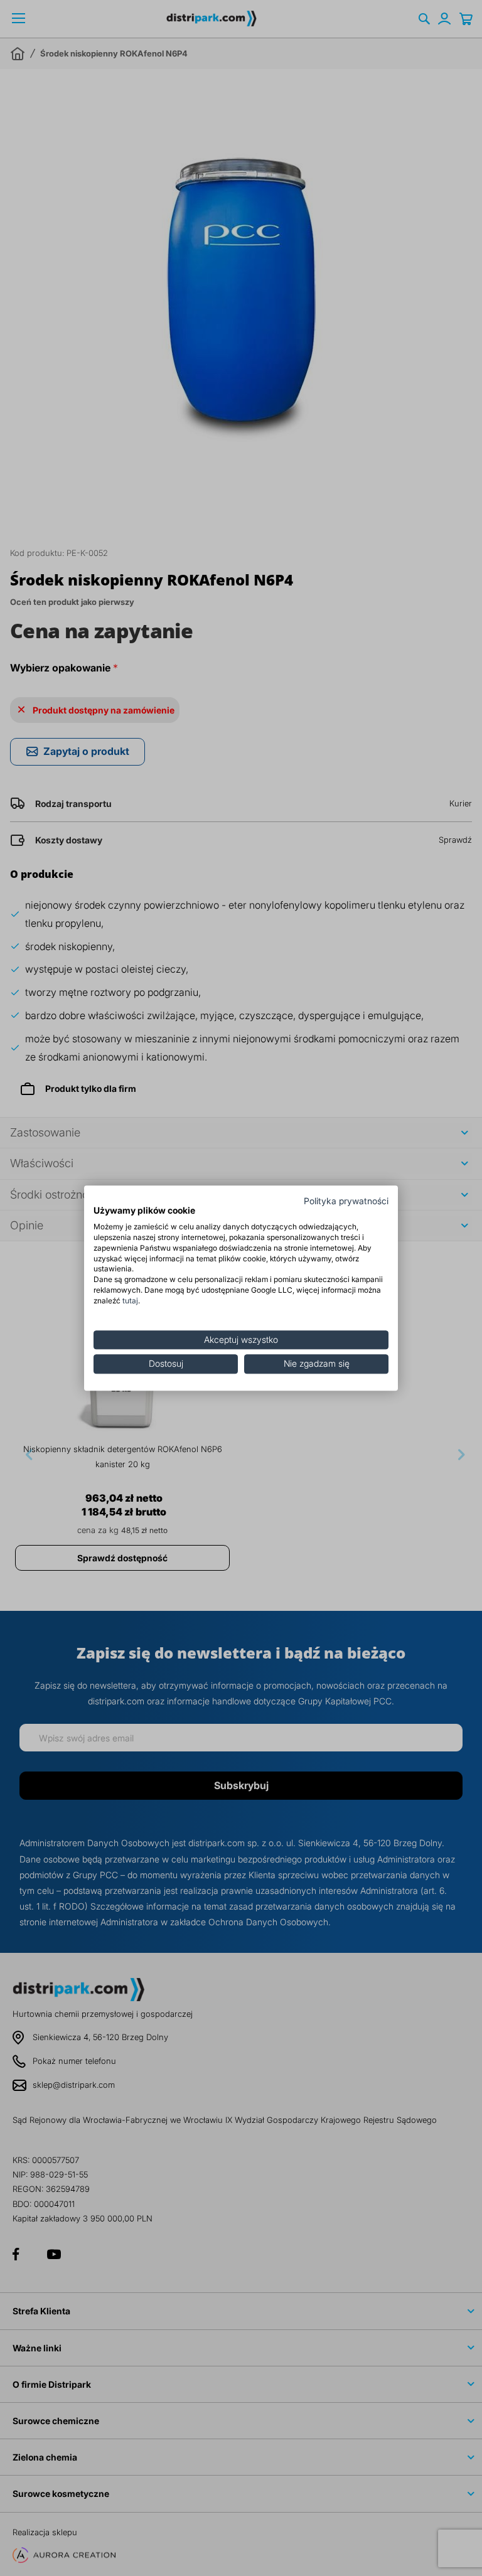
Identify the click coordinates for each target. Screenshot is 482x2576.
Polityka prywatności (346, 1201)
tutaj (130, 1301)
